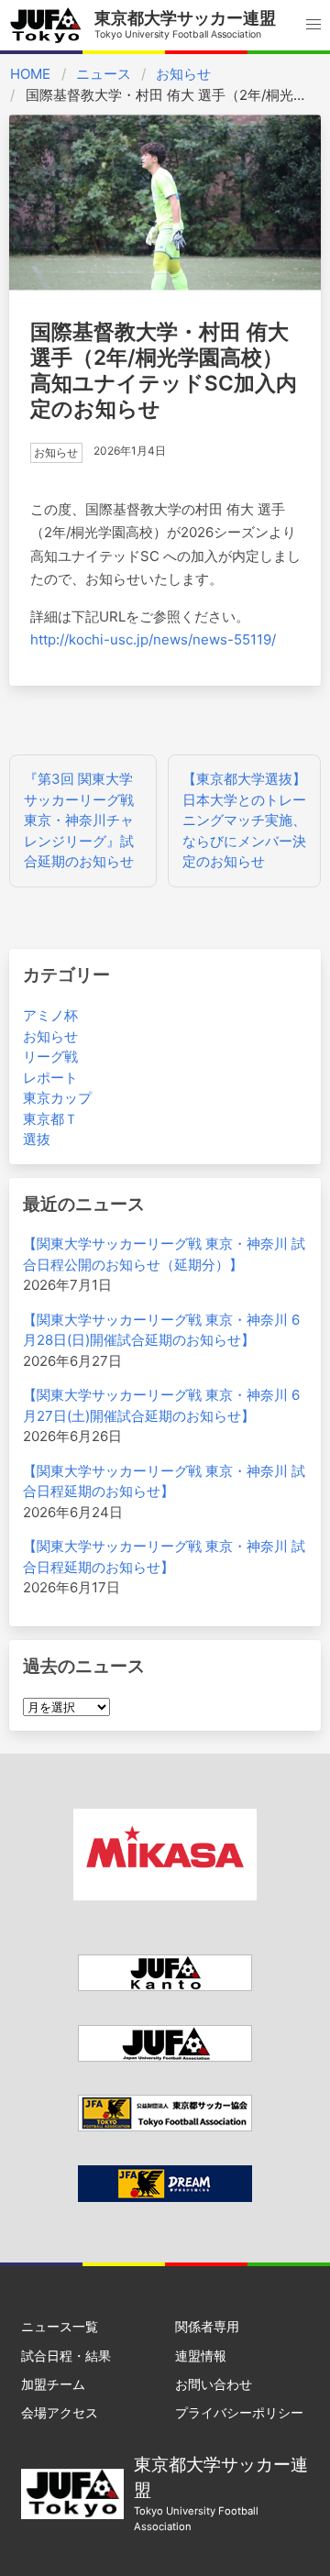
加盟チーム (53, 2384)
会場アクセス (60, 2412)
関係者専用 (207, 2326)
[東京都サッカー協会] (165, 2126)
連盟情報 (201, 2356)
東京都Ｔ (50, 1119)
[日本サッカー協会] (165, 2197)
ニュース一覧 (60, 2326)
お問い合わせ (214, 2384)
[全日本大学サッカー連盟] (165, 2057)
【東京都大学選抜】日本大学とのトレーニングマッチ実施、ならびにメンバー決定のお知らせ (244, 820)
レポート (50, 1078)
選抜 (37, 1139)
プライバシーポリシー (239, 2412)
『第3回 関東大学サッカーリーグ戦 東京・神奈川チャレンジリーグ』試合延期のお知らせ (79, 820)
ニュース (104, 74)
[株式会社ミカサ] (165, 1895)
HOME (30, 74)
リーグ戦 (50, 1057)
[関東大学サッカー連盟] (165, 1986)
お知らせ (183, 74)
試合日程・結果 (66, 2356)
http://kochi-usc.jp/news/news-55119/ (153, 639)
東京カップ (57, 1098)
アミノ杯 (50, 1015)
